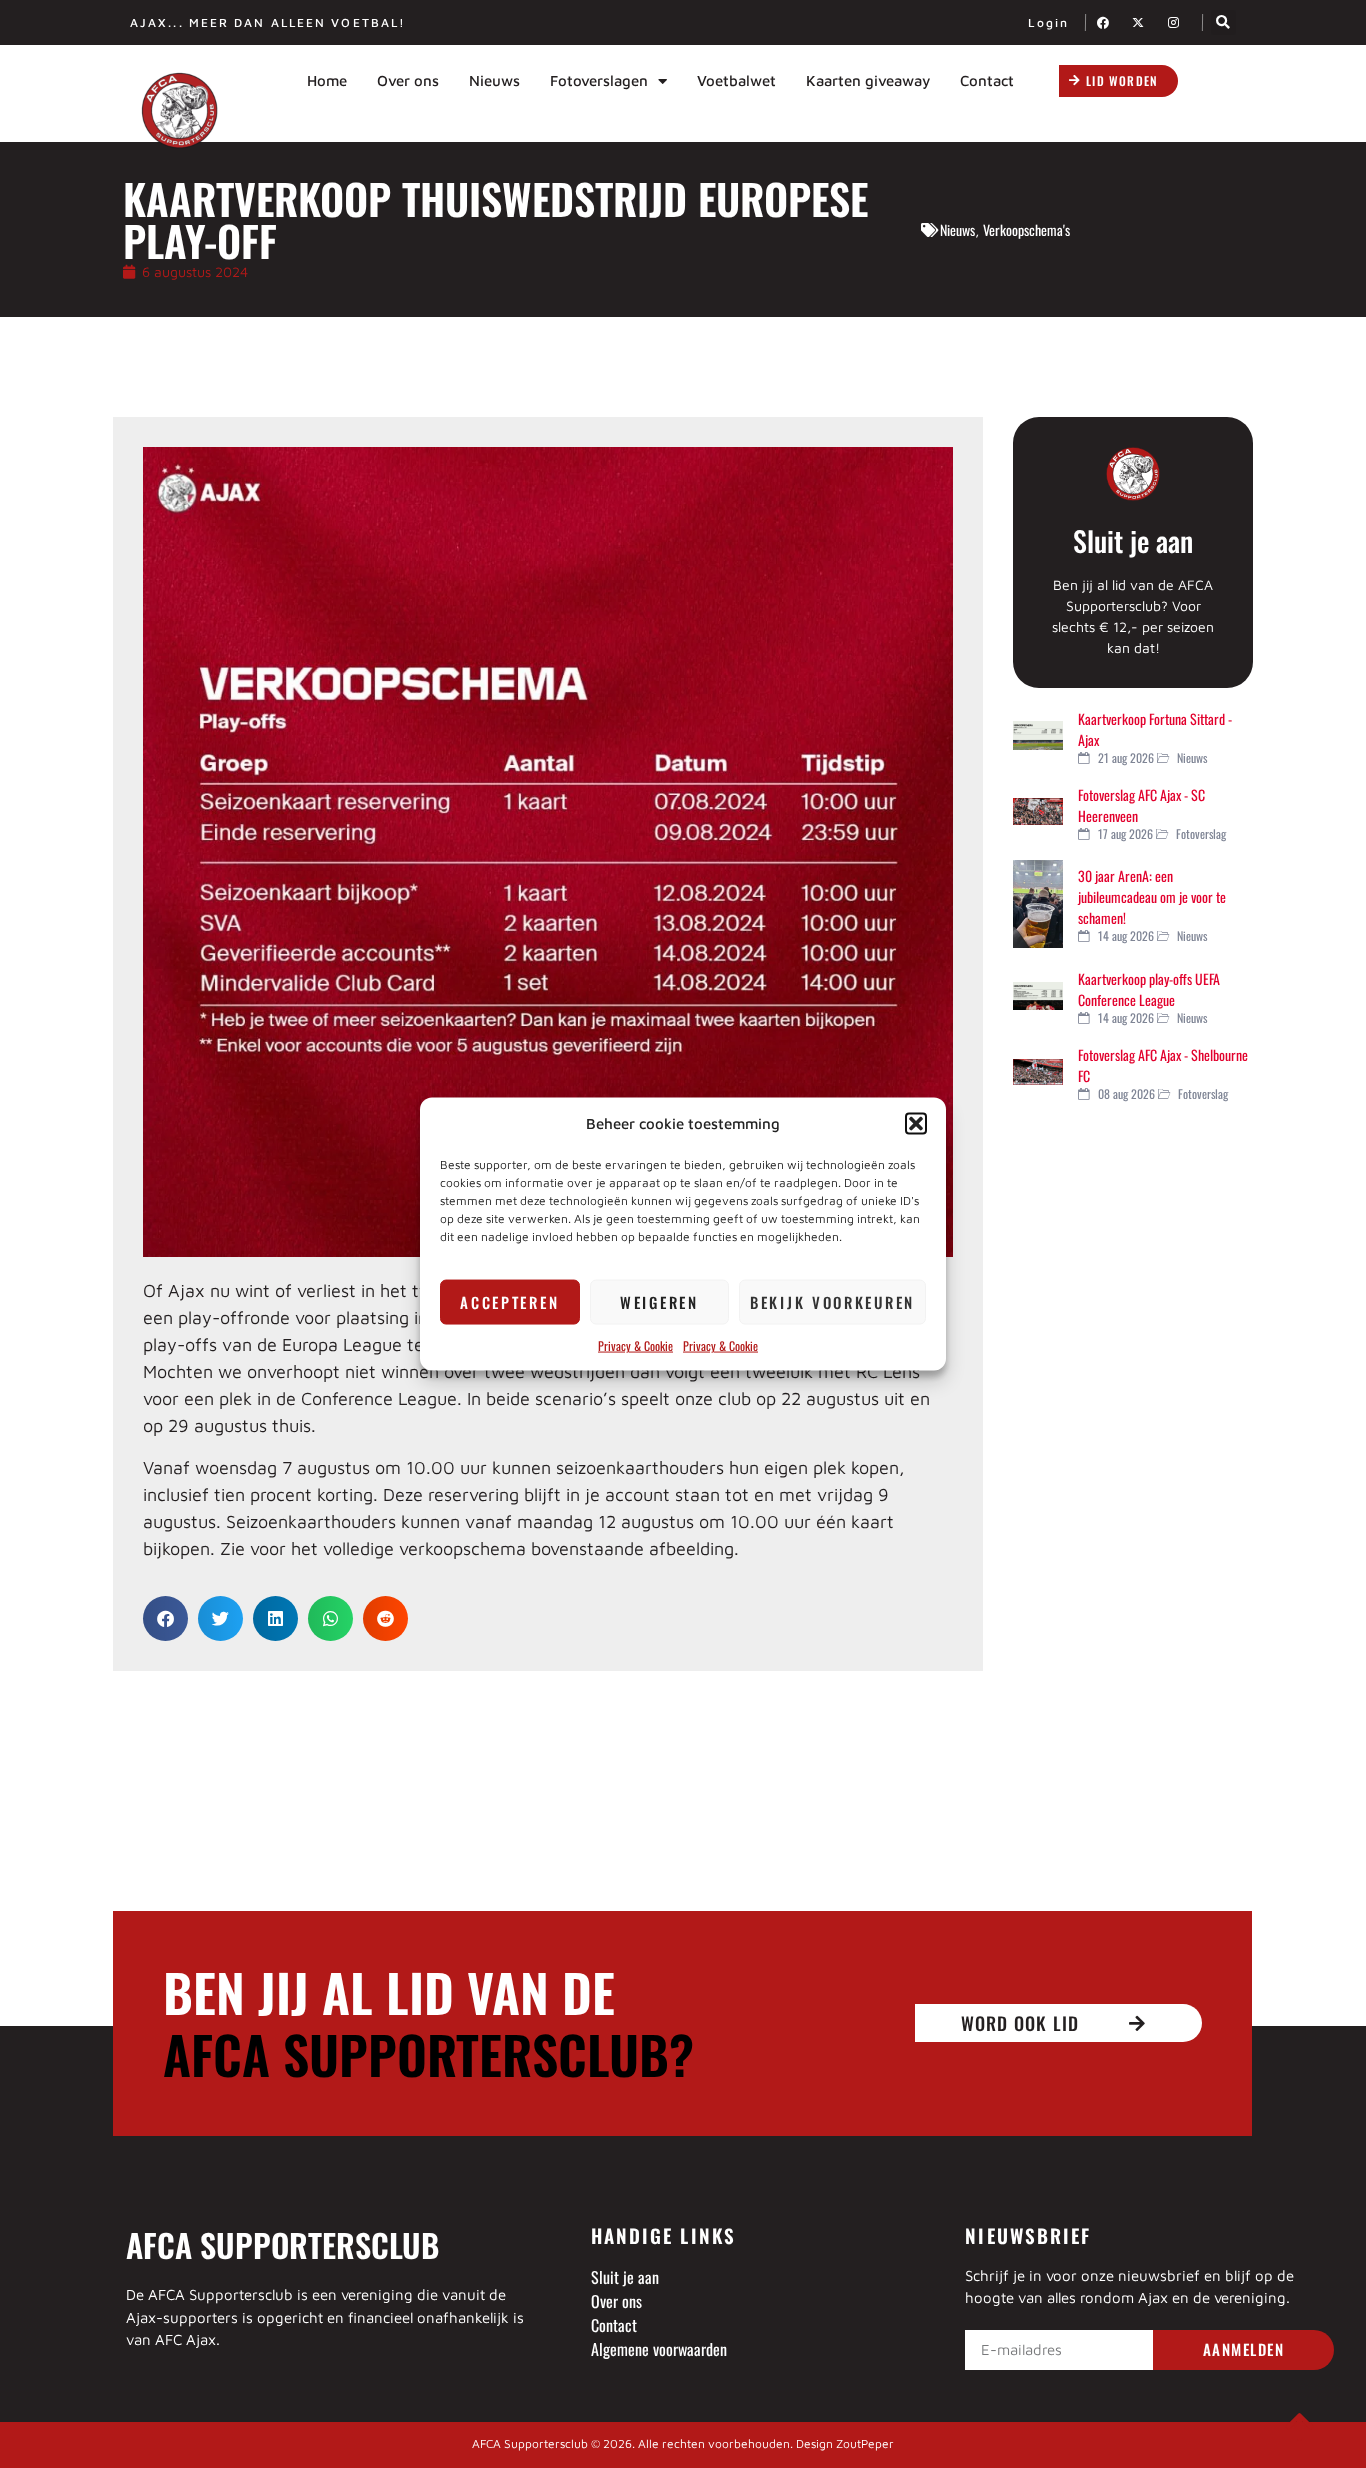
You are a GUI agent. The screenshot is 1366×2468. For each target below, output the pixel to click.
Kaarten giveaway (868, 80)
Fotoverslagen (599, 80)
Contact (987, 80)
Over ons (408, 80)
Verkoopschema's (1026, 229)
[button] (916, 1124)
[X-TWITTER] (1144, 22)
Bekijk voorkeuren (832, 1302)
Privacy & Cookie (635, 1344)
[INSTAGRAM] (1179, 22)
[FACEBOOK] (1109, 22)
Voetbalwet (736, 80)
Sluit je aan (1133, 540)
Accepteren (509, 1302)
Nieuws (494, 80)
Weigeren (659, 1302)
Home (327, 80)
